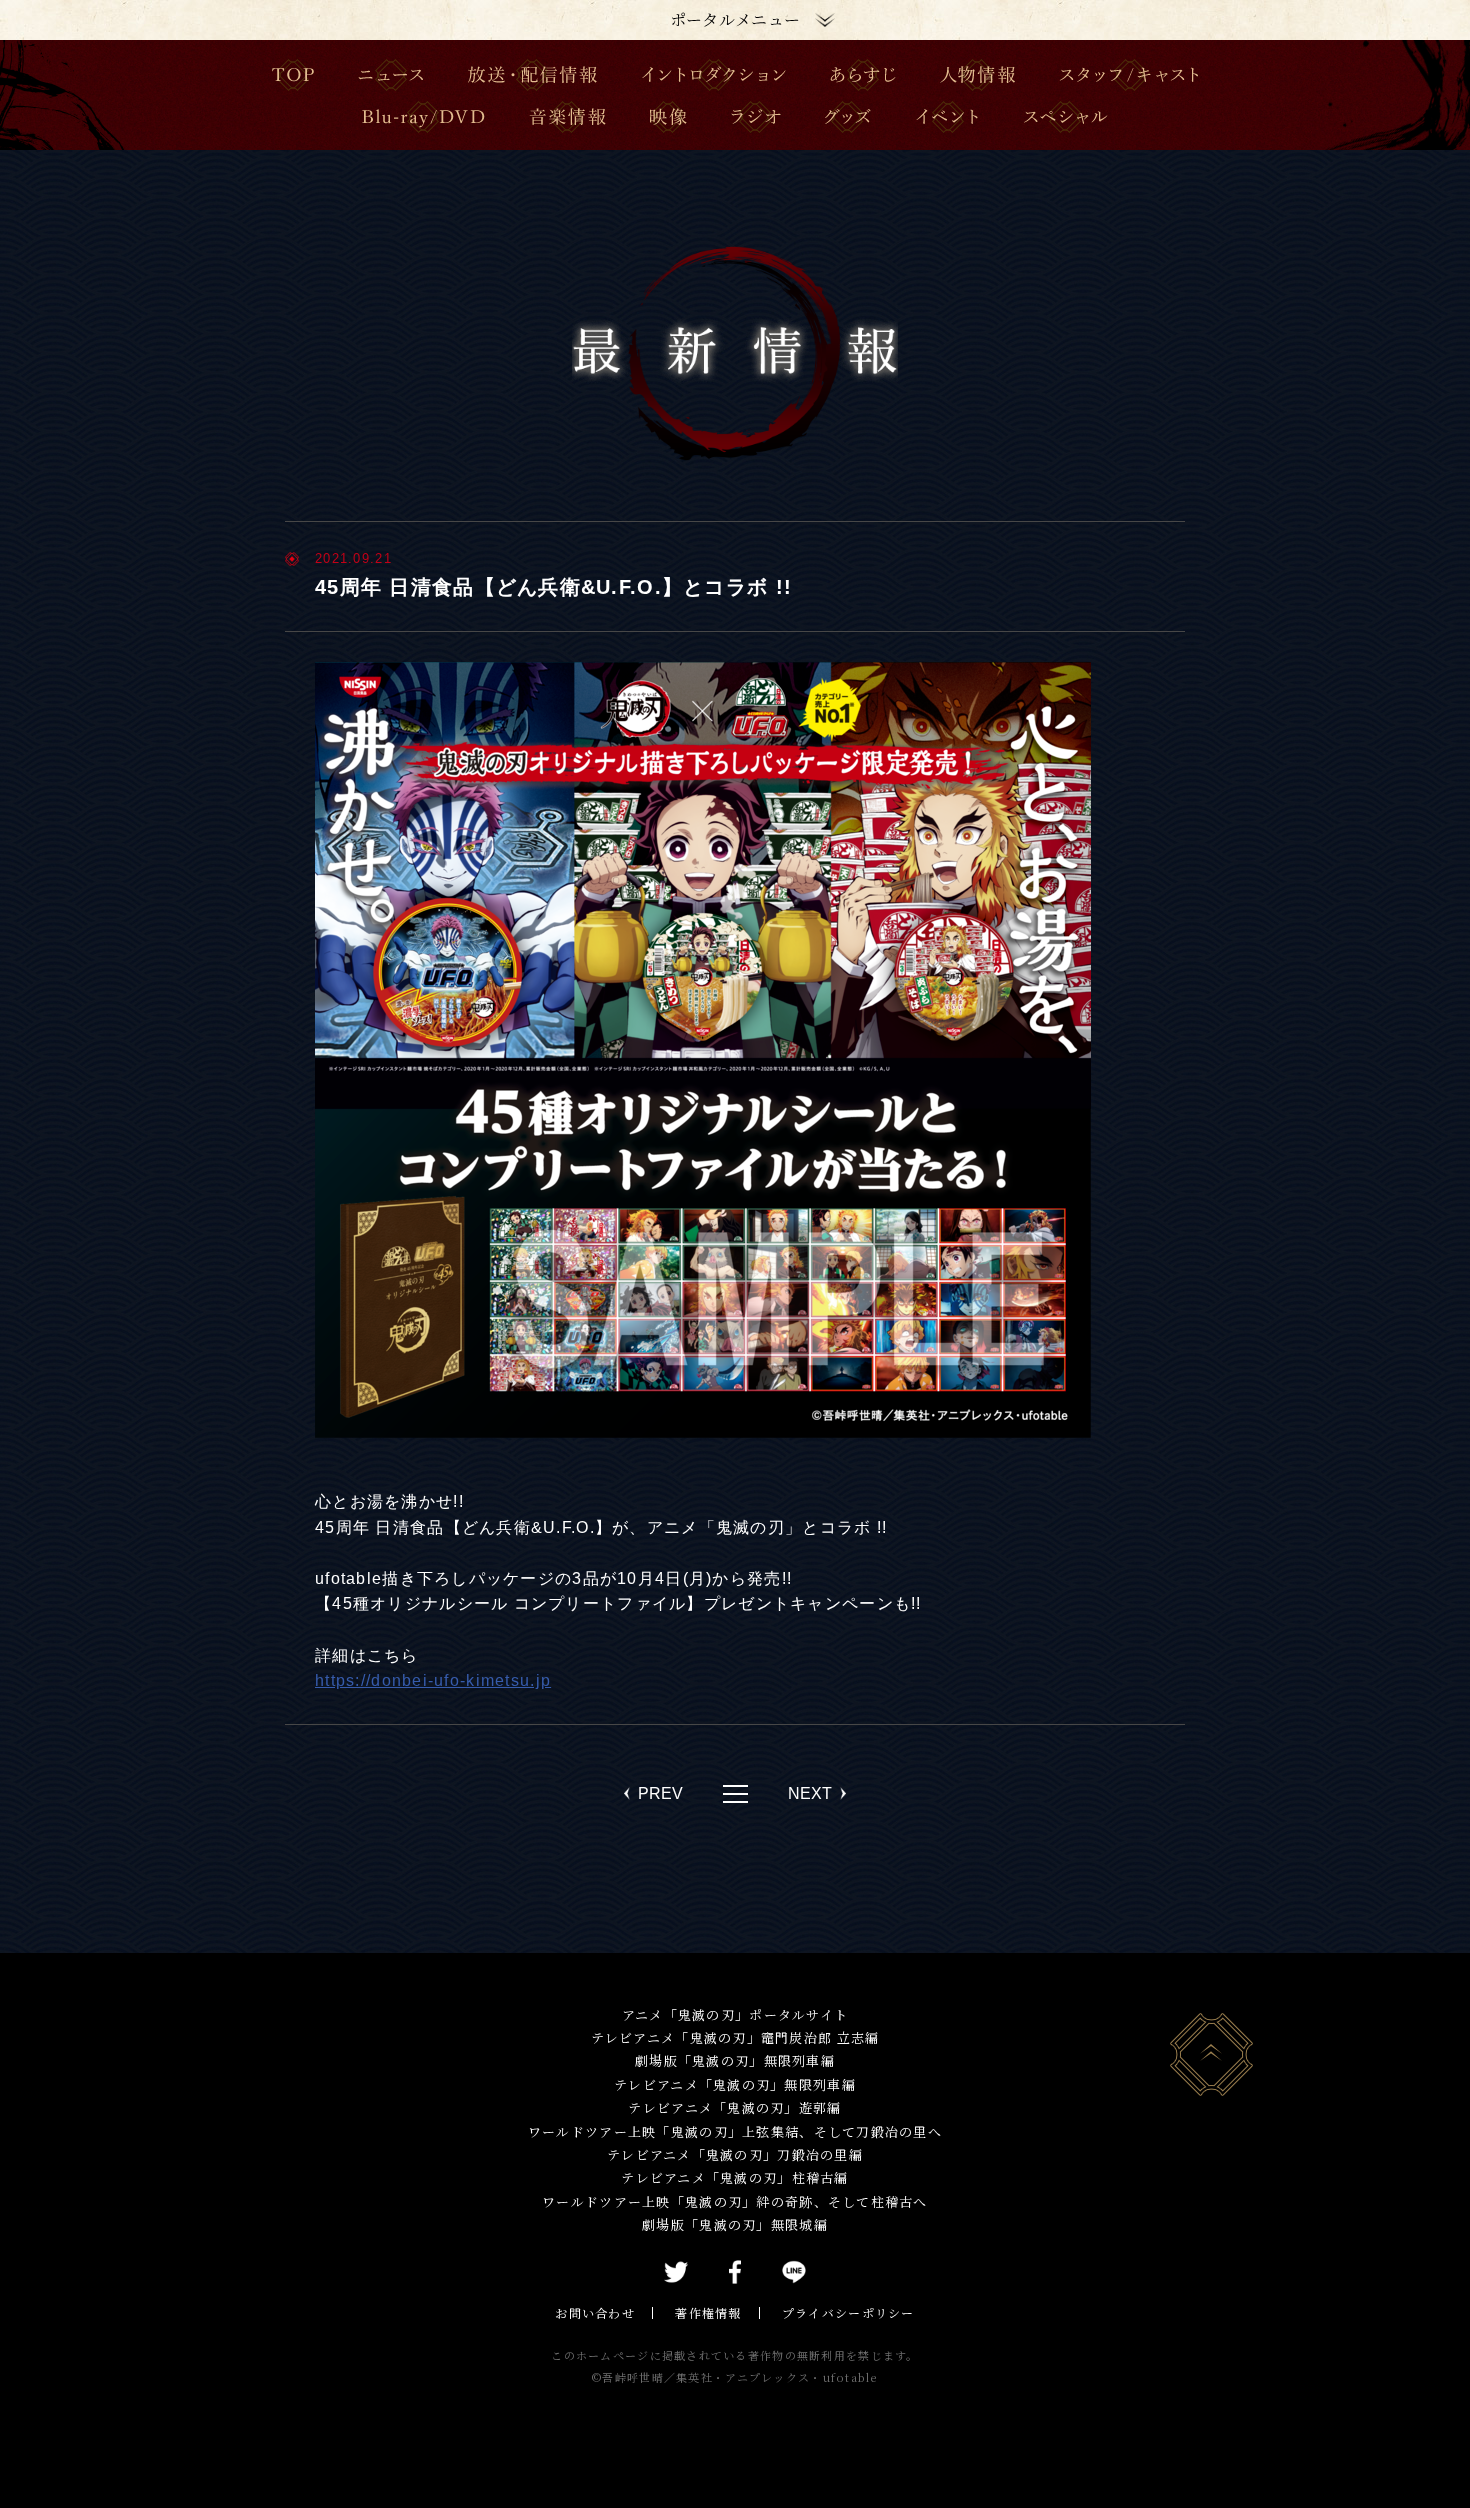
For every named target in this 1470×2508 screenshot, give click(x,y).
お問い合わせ (595, 2312)
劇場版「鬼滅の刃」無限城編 (735, 2224)
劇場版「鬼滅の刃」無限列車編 (735, 2060)
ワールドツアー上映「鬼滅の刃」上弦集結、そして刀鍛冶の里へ (735, 2131)
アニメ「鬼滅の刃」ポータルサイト (735, 2014)
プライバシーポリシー (848, 2312)
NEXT (810, 1794)
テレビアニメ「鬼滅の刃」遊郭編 (734, 2107)
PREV (660, 1794)
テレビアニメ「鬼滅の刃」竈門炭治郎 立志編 (735, 2037)
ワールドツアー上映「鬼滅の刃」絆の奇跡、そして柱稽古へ (735, 2201)
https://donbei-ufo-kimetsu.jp (433, 1680)
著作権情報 (708, 2312)
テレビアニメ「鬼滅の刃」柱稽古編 (734, 2177)
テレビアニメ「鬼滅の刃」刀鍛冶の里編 (735, 2154)
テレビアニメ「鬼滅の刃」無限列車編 (735, 2084)
